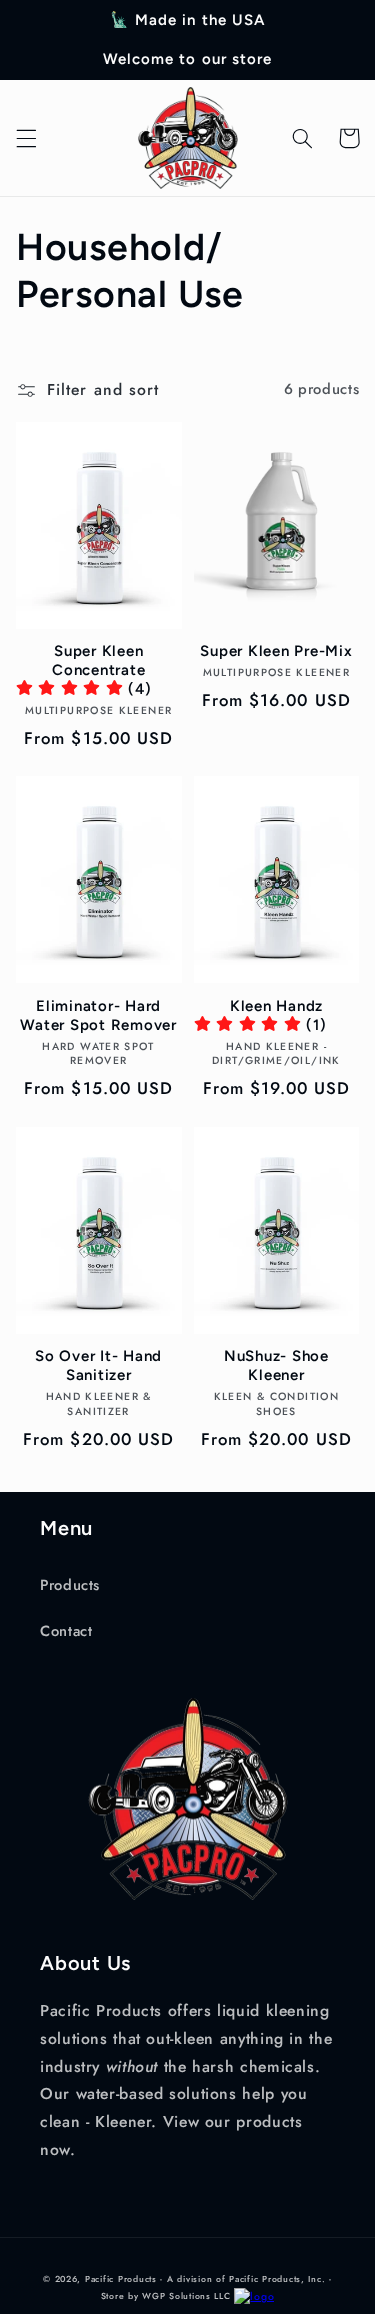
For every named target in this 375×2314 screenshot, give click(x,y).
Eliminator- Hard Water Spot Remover (98, 1015)
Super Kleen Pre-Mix (276, 651)
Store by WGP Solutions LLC (166, 2296)
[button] (26, 138)
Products (70, 1585)
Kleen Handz (276, 1006)
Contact (66, 1631)
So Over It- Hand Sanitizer (98, 1365)
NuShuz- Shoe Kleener (276, 1365)
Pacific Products (121, 2279)
